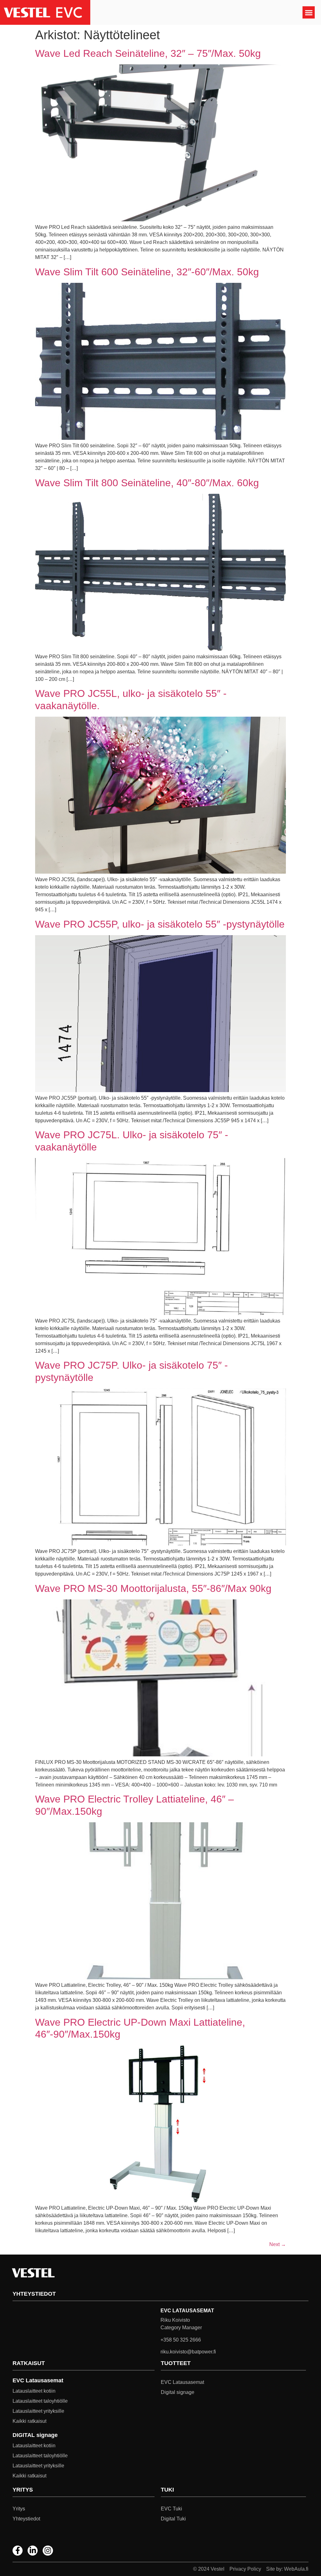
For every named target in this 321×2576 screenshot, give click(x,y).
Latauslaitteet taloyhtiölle (40, 2401)
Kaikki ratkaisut (29, 2421)
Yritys (19, 2509)
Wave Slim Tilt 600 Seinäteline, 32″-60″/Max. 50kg (147, 272)
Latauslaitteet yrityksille (38, 2411)
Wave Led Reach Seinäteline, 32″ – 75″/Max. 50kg (148, 53)
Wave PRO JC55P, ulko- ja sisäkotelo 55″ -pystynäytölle (160, 924)
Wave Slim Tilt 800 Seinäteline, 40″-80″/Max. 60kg (147, 483)
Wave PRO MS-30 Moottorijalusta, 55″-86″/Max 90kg (153, 1588)
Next (278, 2244)
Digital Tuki (173, 2519)
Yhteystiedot (26, 2519)
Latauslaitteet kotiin (34, 2391)
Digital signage (178, 2392)
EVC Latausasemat (182, 2382)
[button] (309, 12)
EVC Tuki (171, 2509)
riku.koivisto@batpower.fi (188, 2352)
